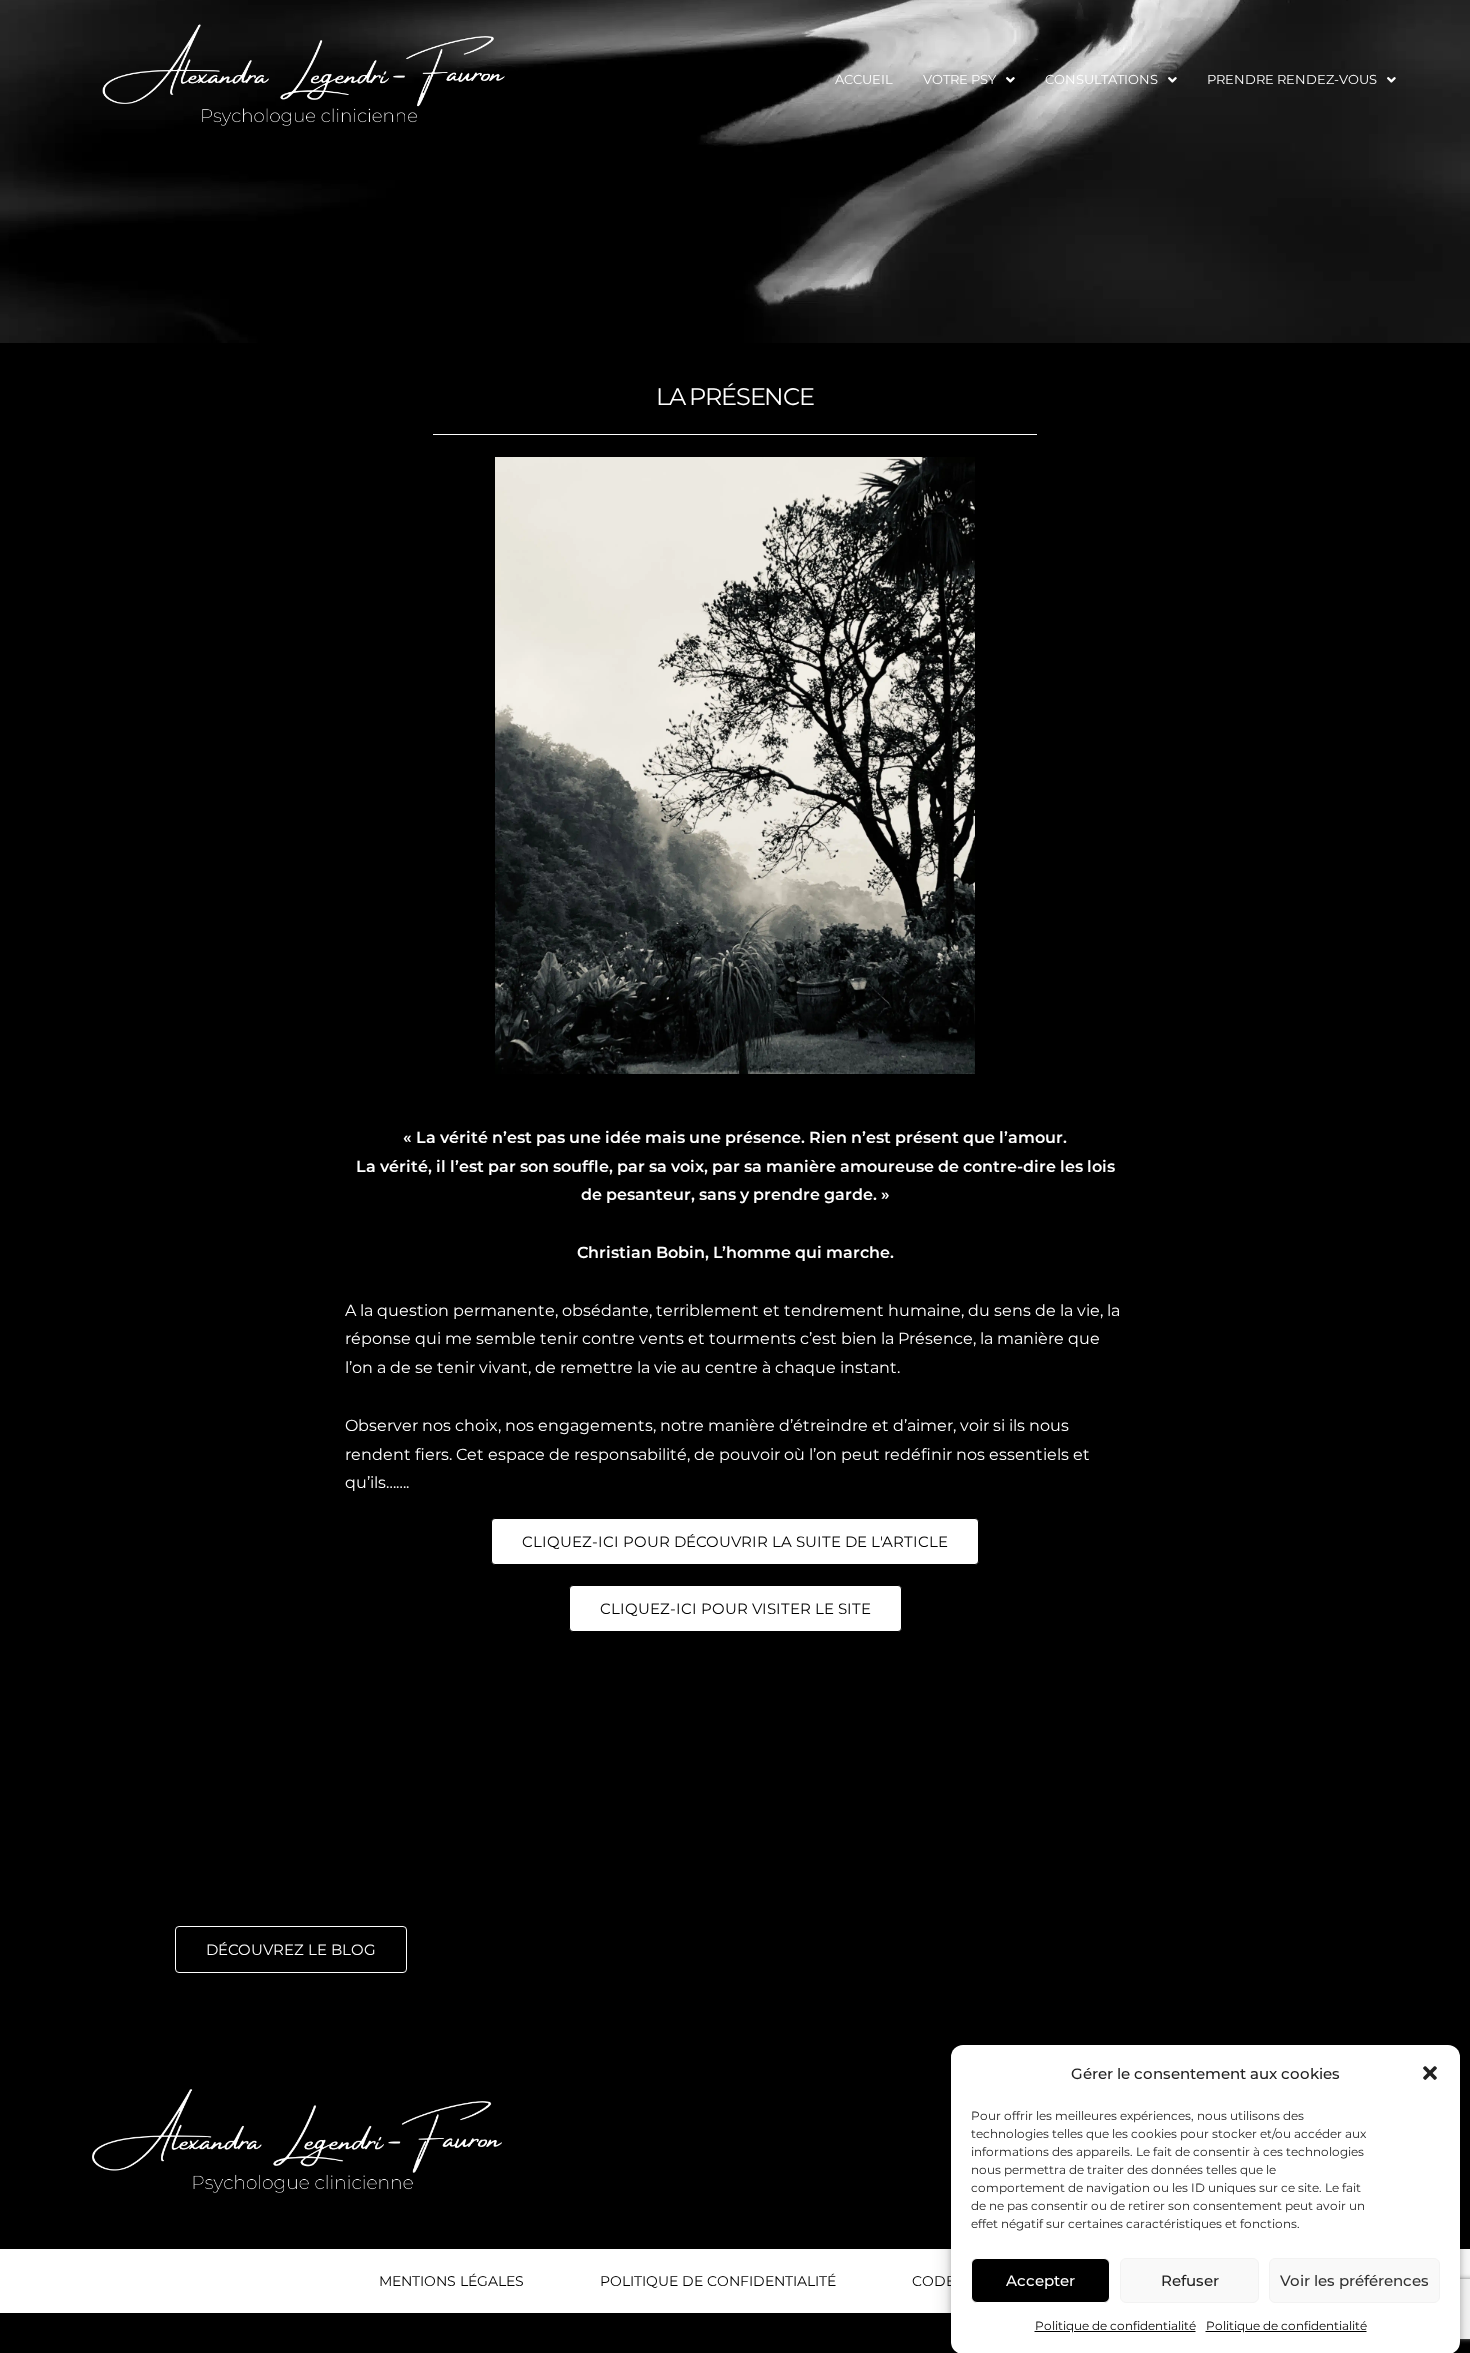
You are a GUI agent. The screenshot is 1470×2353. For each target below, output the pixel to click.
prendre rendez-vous (1292, 79)
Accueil (864, 79)
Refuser (1190, 2279)
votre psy (959, 79)
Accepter (1040, 2279)
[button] (1430, 2073)
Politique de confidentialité (1115, 2325)
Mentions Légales (451, 2281)
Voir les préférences (1354, 2279)
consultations (1101, 79)
